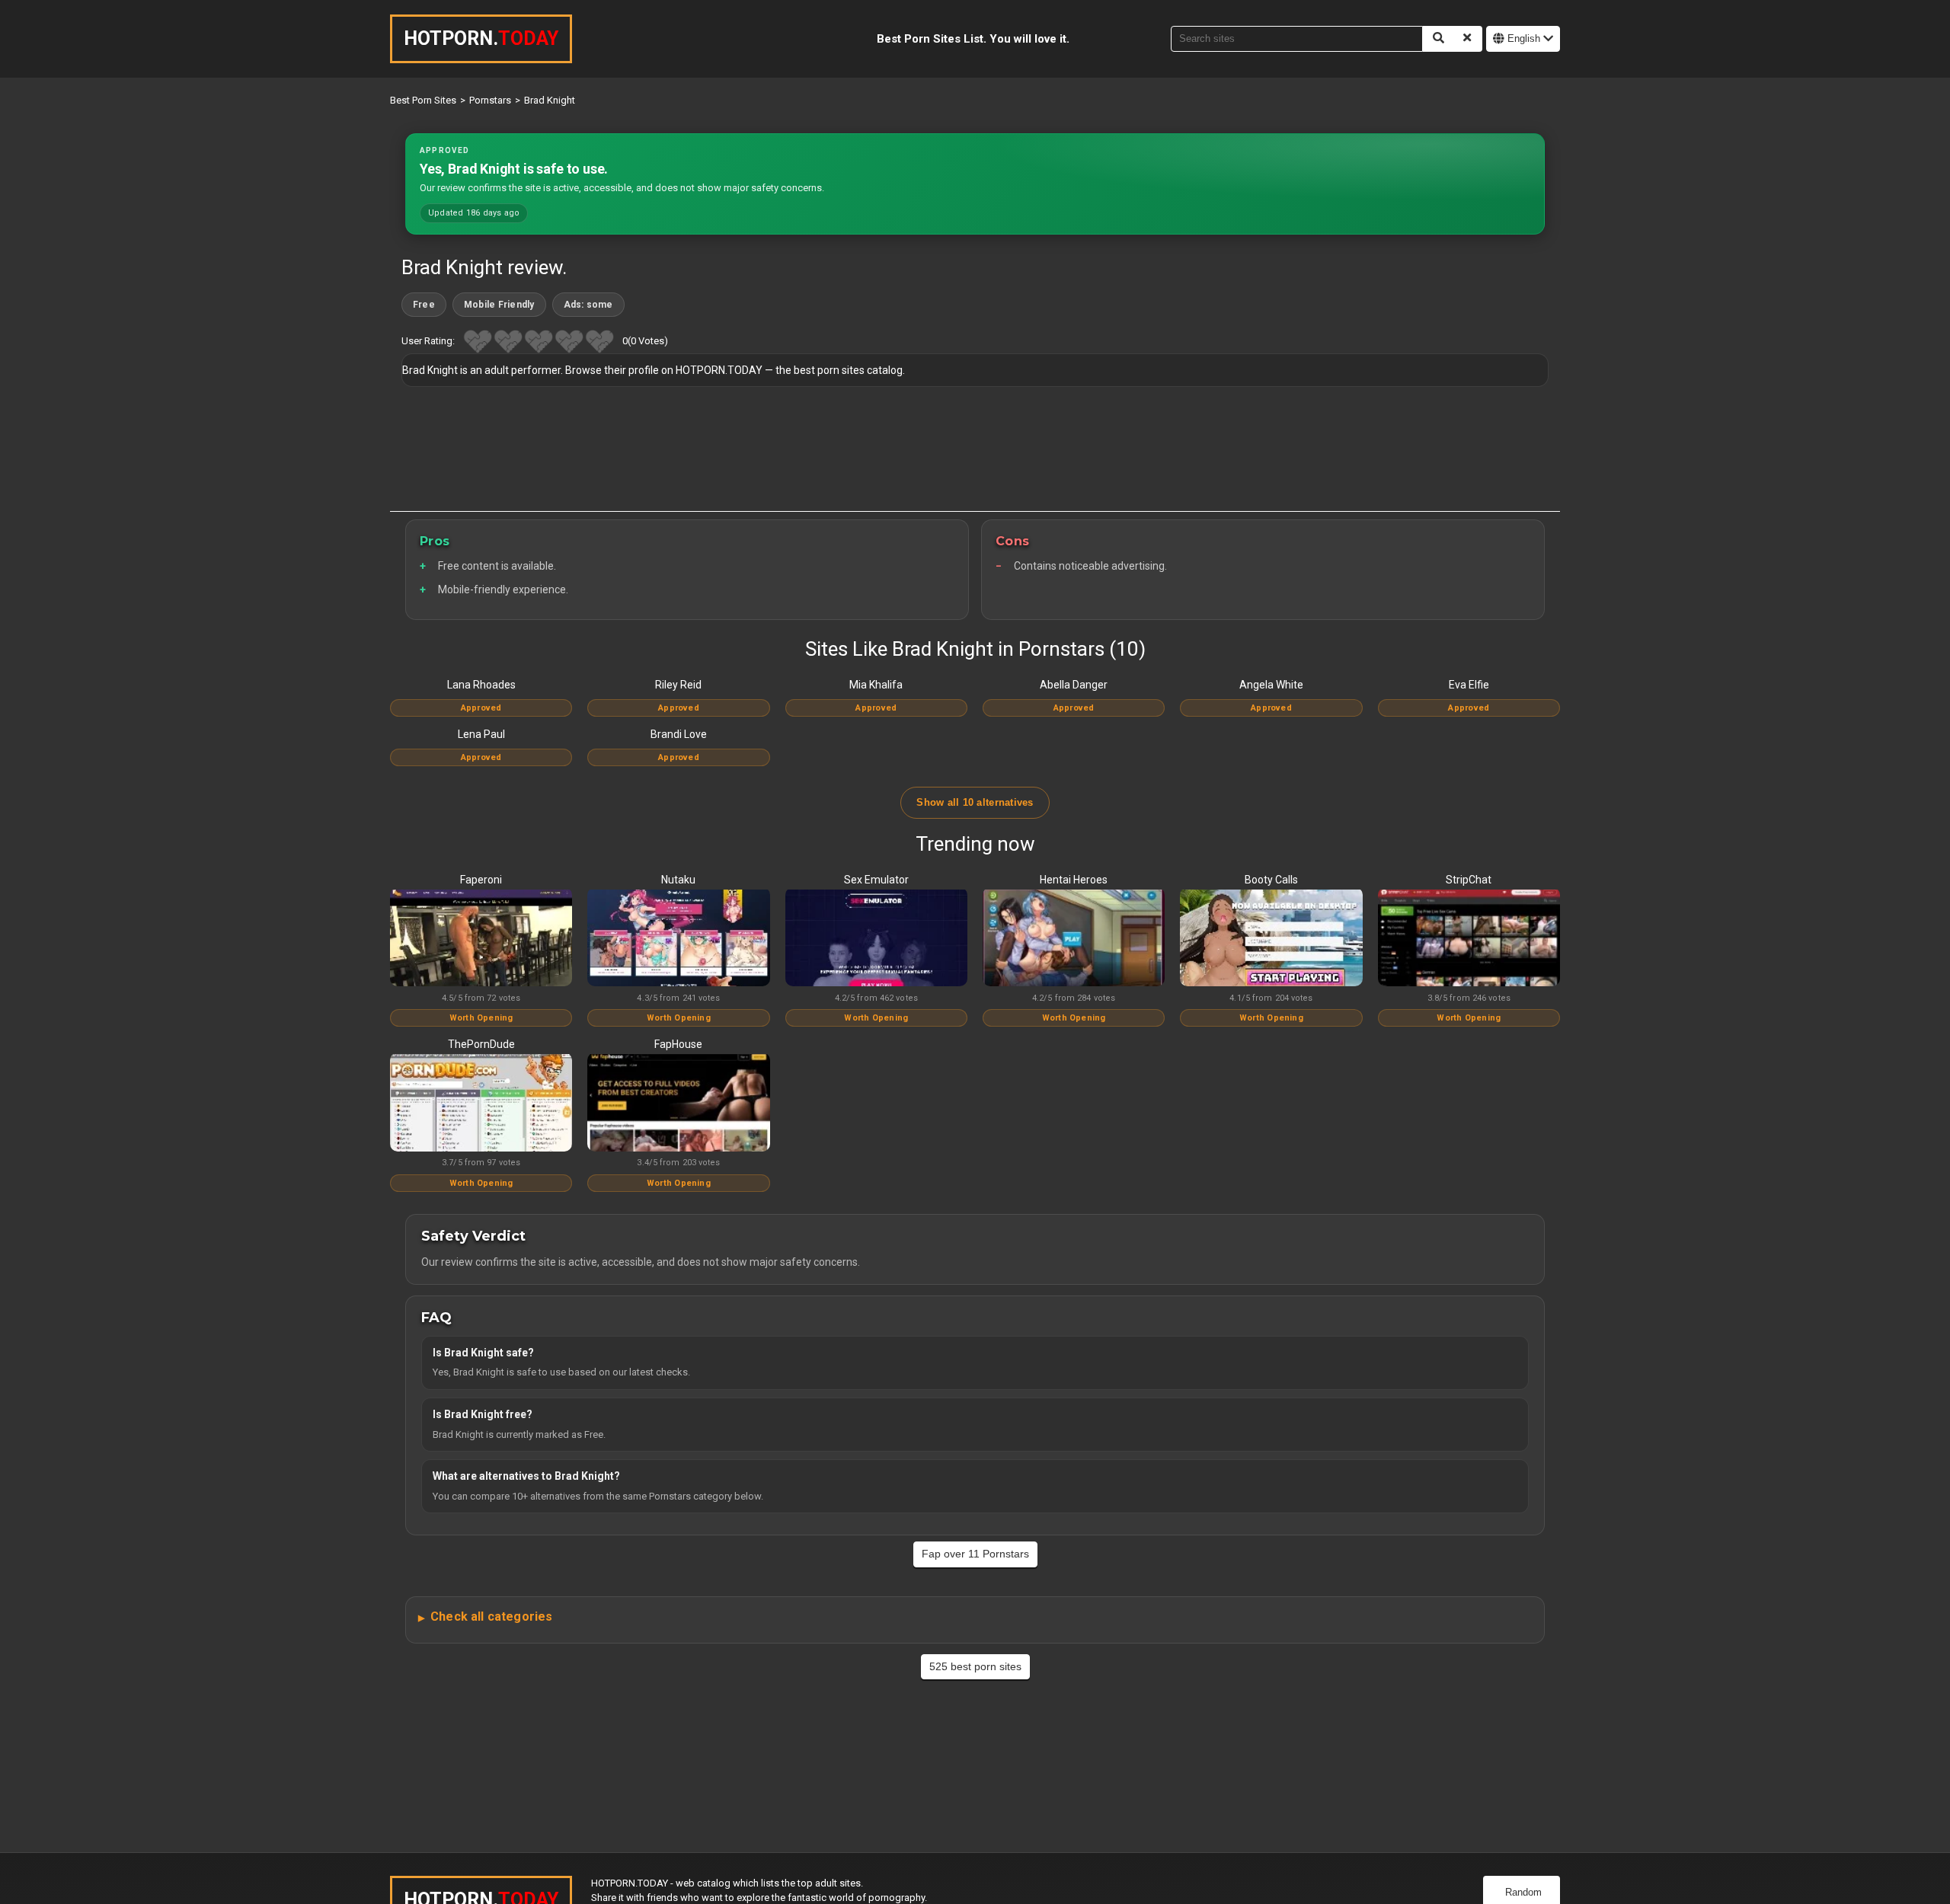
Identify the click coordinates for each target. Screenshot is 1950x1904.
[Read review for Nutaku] (678, 939)
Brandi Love (679, 734)
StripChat (1469, 880)
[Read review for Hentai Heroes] (1074, 939)
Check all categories (491, 1616)
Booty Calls (1271, 880)
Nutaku (678, 880)
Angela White (1271, 685)
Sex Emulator (876, 880)
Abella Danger (1074, 685)
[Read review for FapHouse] (678, 1104)
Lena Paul (481, 734)
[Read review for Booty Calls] (1271, 939)
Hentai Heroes (1074, 880)
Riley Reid (678, 685)
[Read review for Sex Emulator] (876, 939)
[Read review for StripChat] (1469, 939)
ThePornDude (481, 1044)
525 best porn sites (975, 1666)
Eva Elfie (1469, 685)
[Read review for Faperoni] (481, 939)
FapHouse (678, 1044)
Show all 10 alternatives (975, 802)
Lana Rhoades (481, 685)
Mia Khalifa (876, 685)
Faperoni (481, 880)
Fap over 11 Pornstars (975, 1554)
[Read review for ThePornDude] (481, 1104)
